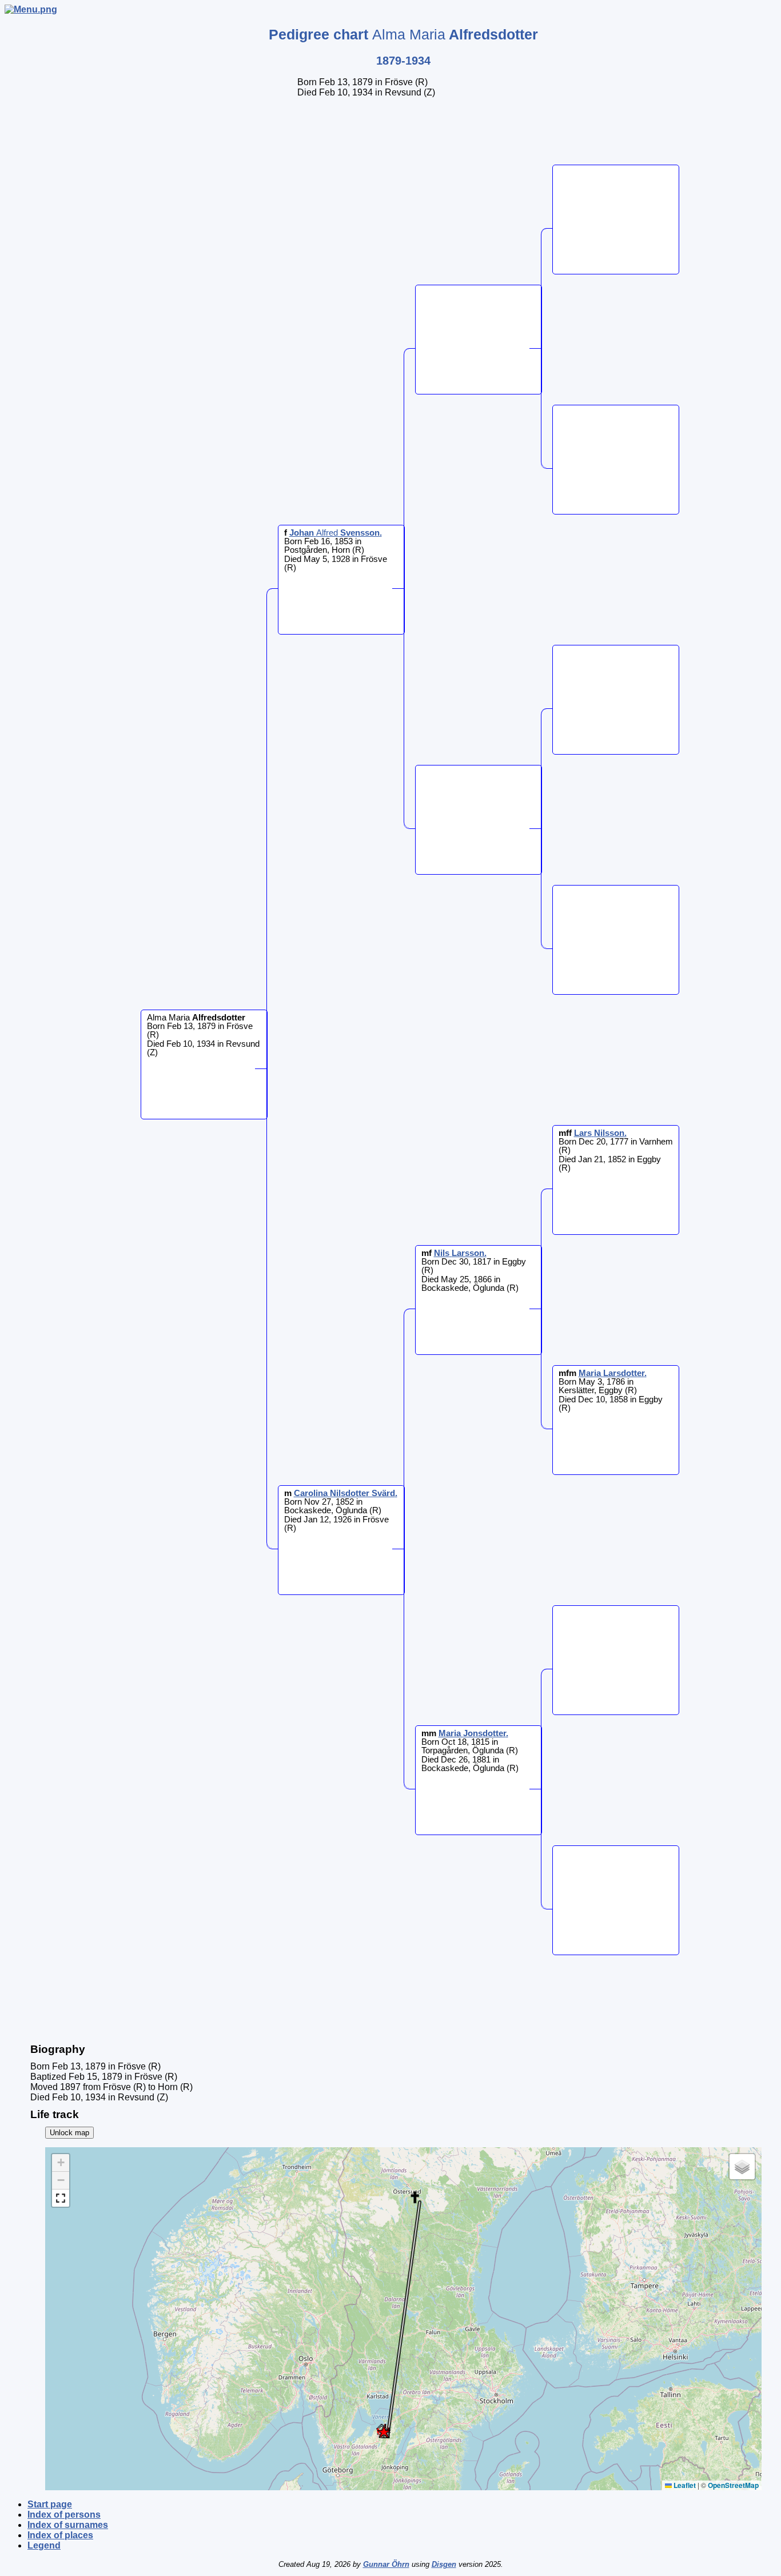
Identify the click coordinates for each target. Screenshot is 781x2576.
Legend (44, 2545)
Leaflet (684, 2485)
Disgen (444, 2564)
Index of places (60, 2535)
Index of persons (64, 2515)
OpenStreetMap (733, 2485)
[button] (383, 2432)
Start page (50, 2504)
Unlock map (69, 2133)
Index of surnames (68, 2525)
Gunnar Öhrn (386, 2564)
